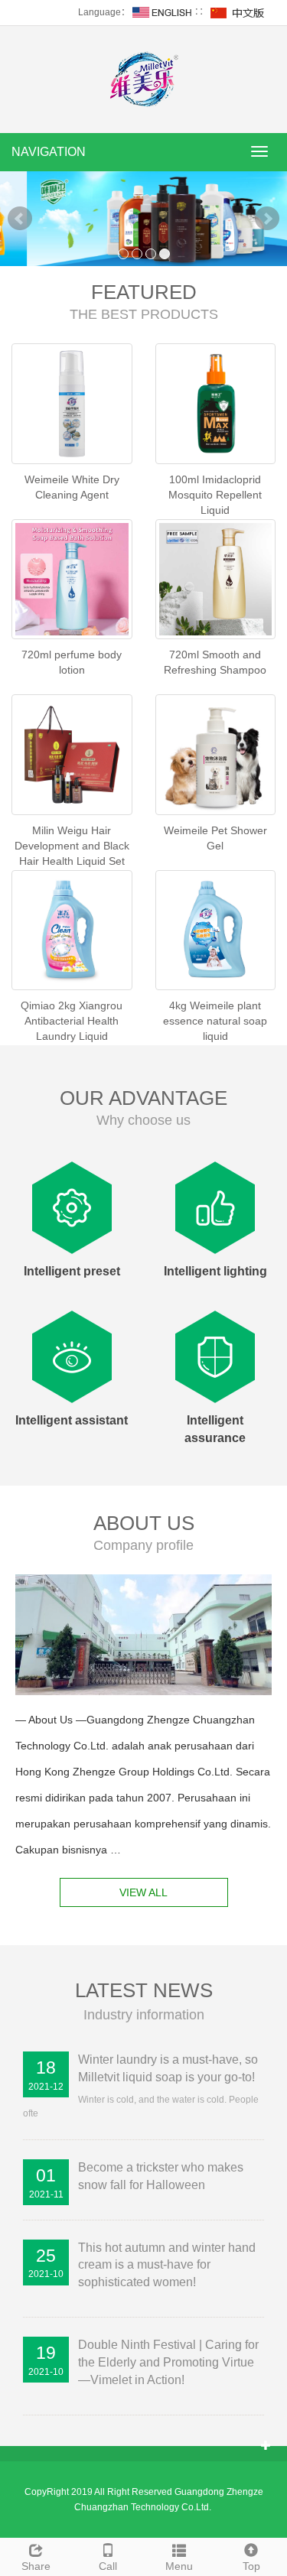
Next (267, 219)
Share (36, 2566)
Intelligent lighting (215, 1271)
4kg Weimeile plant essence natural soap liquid (215, 1021)
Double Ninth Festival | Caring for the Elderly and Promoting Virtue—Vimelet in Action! (168, 2362)
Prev (20, 219)
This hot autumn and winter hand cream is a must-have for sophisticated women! (167, 2265)
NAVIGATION (49, 152)
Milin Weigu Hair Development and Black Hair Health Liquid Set (72, 846)
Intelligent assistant (72, 1420)
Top (251, 2566)
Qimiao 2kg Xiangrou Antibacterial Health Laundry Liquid (72, 1021)
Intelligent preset (72, 1271)
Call (108, 2566)
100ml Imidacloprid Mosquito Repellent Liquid (215, 495)
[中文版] (238, 12)
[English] (162, 12)
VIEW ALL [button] (143, 1892)
